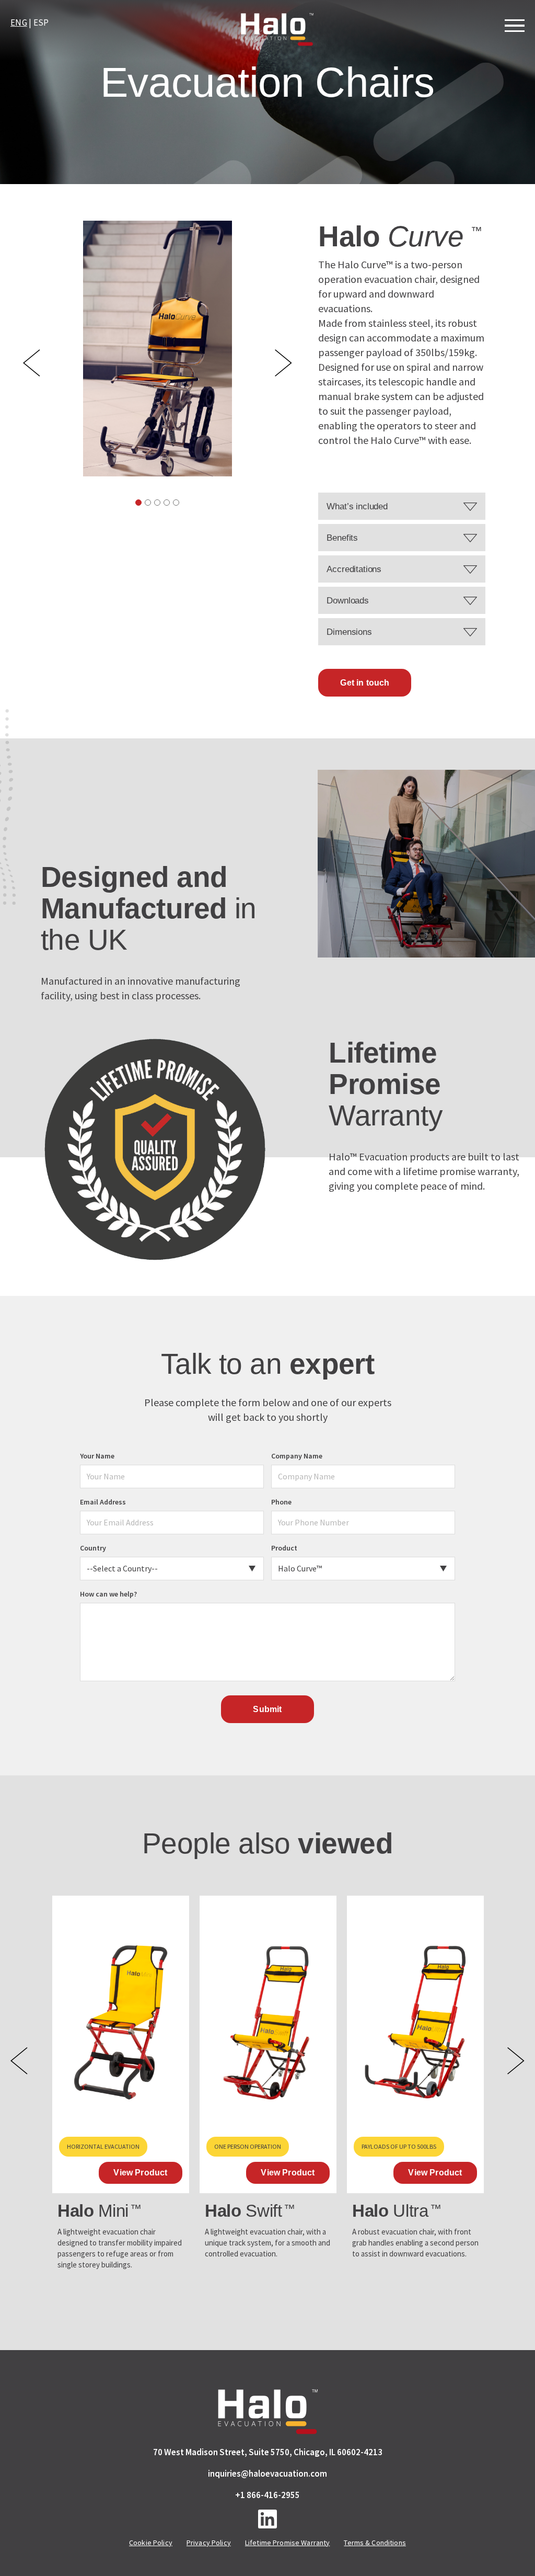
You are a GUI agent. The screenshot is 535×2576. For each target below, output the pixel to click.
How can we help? (108, 1594)
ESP (41, 22)
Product (284, 1548)
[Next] (283, 363)
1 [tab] (138, 503)
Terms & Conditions (375, 2543)
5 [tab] (176, 503)
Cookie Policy (151, 2543)
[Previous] (32, 363)
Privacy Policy (209, 2543)
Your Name (97, 1456)
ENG (19, 22)
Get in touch (365, 683)
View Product (140, 2173)
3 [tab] (157, 503)
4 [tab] (167, 503)
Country (93, 1548)
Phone (281, 1502)
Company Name (297, 1456)
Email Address (103, 1502)
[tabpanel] (158, 349)
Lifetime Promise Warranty (288, 2543)
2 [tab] (148, 503)
